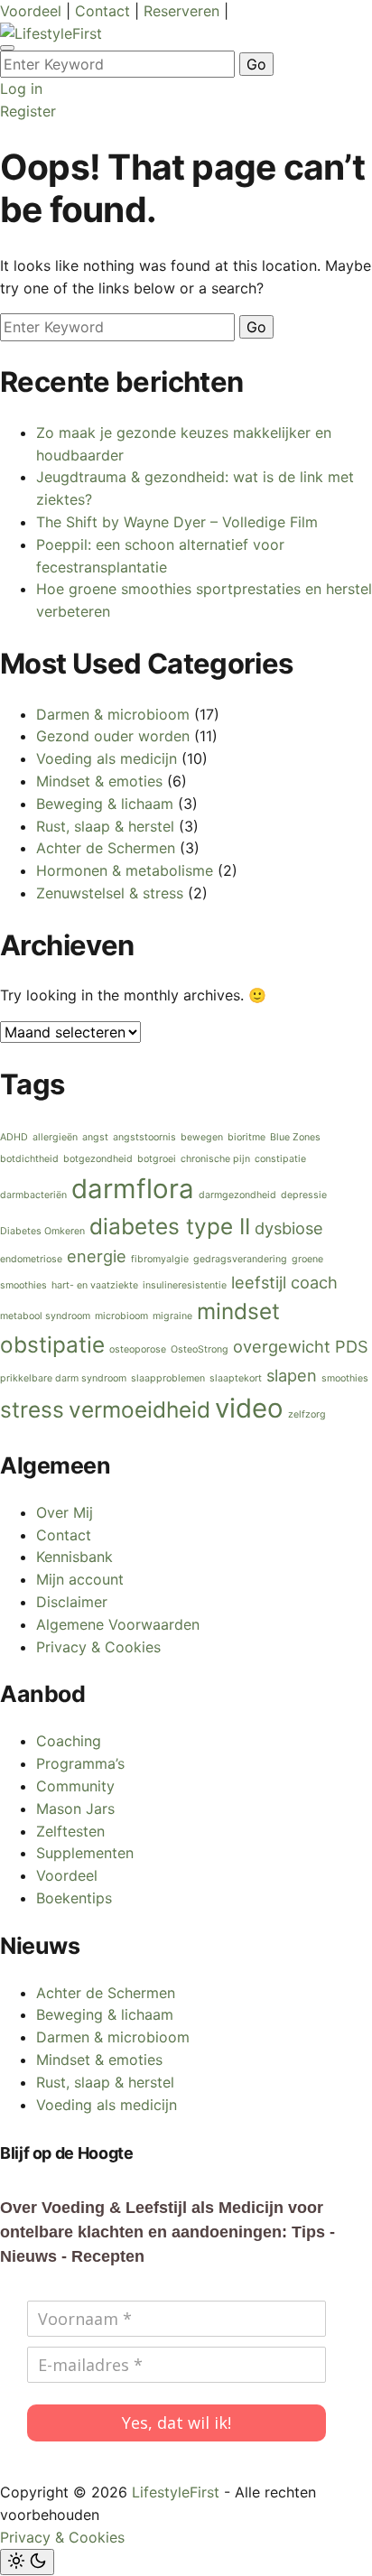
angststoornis (144, 1137)
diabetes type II (170, 1226)
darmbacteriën (33, 1195)
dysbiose (289, 1228)
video (249, 1408)
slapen (292, 1375)
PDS (352, 1346)
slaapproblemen (168, 1378)
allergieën (55, 1137)
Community (75, 1786)
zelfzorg (307, 1414)
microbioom (121, 1316)
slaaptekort (236, 1378)
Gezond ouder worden (113, 736)
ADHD (14, 1137)
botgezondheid (98, 1159)
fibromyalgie (160, 1259)
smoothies (345, 1378)
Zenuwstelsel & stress (110, 893)
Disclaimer (72, 1602)
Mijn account (80, 1579)
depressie (304, 1195)
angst (95, 1137)
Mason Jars (75, 1809)
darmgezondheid (237, 1195)
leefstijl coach (284, 1282)
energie (97, 1256)
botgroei (157, 1159)
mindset (238, 1311)
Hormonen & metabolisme (125, 870)
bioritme (246, 1137)
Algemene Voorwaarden (118, 1624)
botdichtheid (29, 1159)
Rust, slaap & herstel (105, 826)
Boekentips (74, 1898)
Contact (105, 11)
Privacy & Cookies (98, 1647)
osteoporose (138, 1349)
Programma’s (80, 1763)
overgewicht (282, 1346)
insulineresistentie (185, 1285)
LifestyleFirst (176, 2492)
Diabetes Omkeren (42, 1231)
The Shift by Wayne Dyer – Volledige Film (177, 522)
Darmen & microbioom (113, 714)
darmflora (133, 1189)
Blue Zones (295, 1137)
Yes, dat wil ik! (177, 2423)
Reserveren (184, 11)
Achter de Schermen (106, 848)
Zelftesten (70, 1831)
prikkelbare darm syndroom (63, 1378)
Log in (21, 88)
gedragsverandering (240, 1259)
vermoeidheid (139, 1409)
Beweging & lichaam (105, 804)
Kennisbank (74, 1557)
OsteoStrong (200, 1349)
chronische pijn (215, 1159)
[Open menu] (7, 48)
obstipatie (52, 1344)
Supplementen (85, 1853)
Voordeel (33, 11)
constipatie (280, 1159)
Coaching (69, 1741)
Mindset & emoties (99, 781)
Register (28, 111)
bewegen (202, 1137)
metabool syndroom (45, 1316)
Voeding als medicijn (107, 758)
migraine (172, 1316)
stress (32, 1409)
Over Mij (65, 1512)
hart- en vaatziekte (95, 1285)
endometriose (31, 1259)
